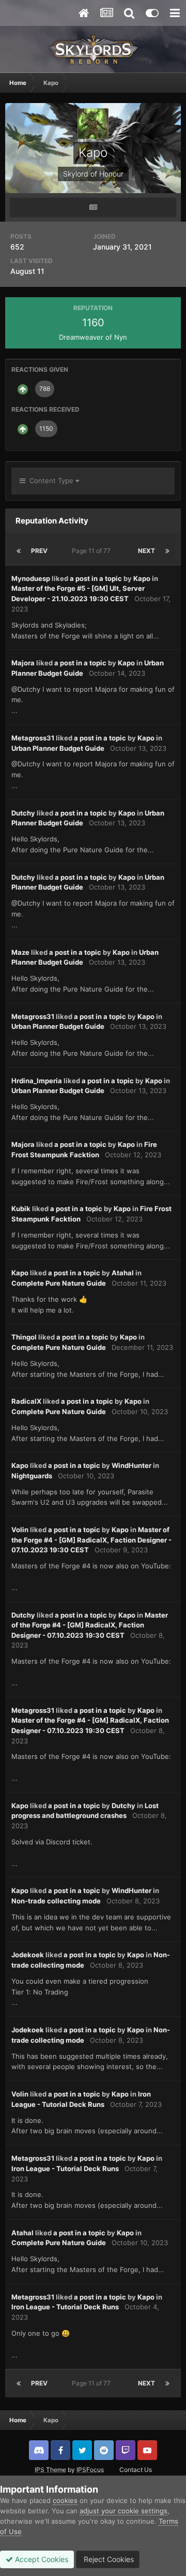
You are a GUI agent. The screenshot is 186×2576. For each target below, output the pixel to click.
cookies (65, 2500)
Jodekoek (28, 1955)
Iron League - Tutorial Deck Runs (65, 2169)
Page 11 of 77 (93, 551)
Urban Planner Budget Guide (58, 748)
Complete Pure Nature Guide (59, 1283)
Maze (20, 952)
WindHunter (131, 1465)
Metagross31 (33, 738)
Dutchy (23, 813)
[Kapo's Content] (93, 207)
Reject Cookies (108, 2559)
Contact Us (136, 2470)
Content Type (50, 481)
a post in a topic (96, 578)
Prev (39, 551)
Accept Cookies (41, 2559)
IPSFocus (90, 2470)
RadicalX (26, 1401)
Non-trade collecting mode (56, 1901)
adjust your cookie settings (123, 2511)
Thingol (24, 1337)
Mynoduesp (31, 578)
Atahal (123, 1273)
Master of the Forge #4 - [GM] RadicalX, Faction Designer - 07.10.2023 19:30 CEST (91, 1540)
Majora (23, 663)
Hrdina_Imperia (37, 1081)
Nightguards (32, 1476)
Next (146, 551)
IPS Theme (50, 2470)
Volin (20, 1530)
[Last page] (167, 551)
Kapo (142, 578)
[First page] (19, 551)
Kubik (21, 1209)
